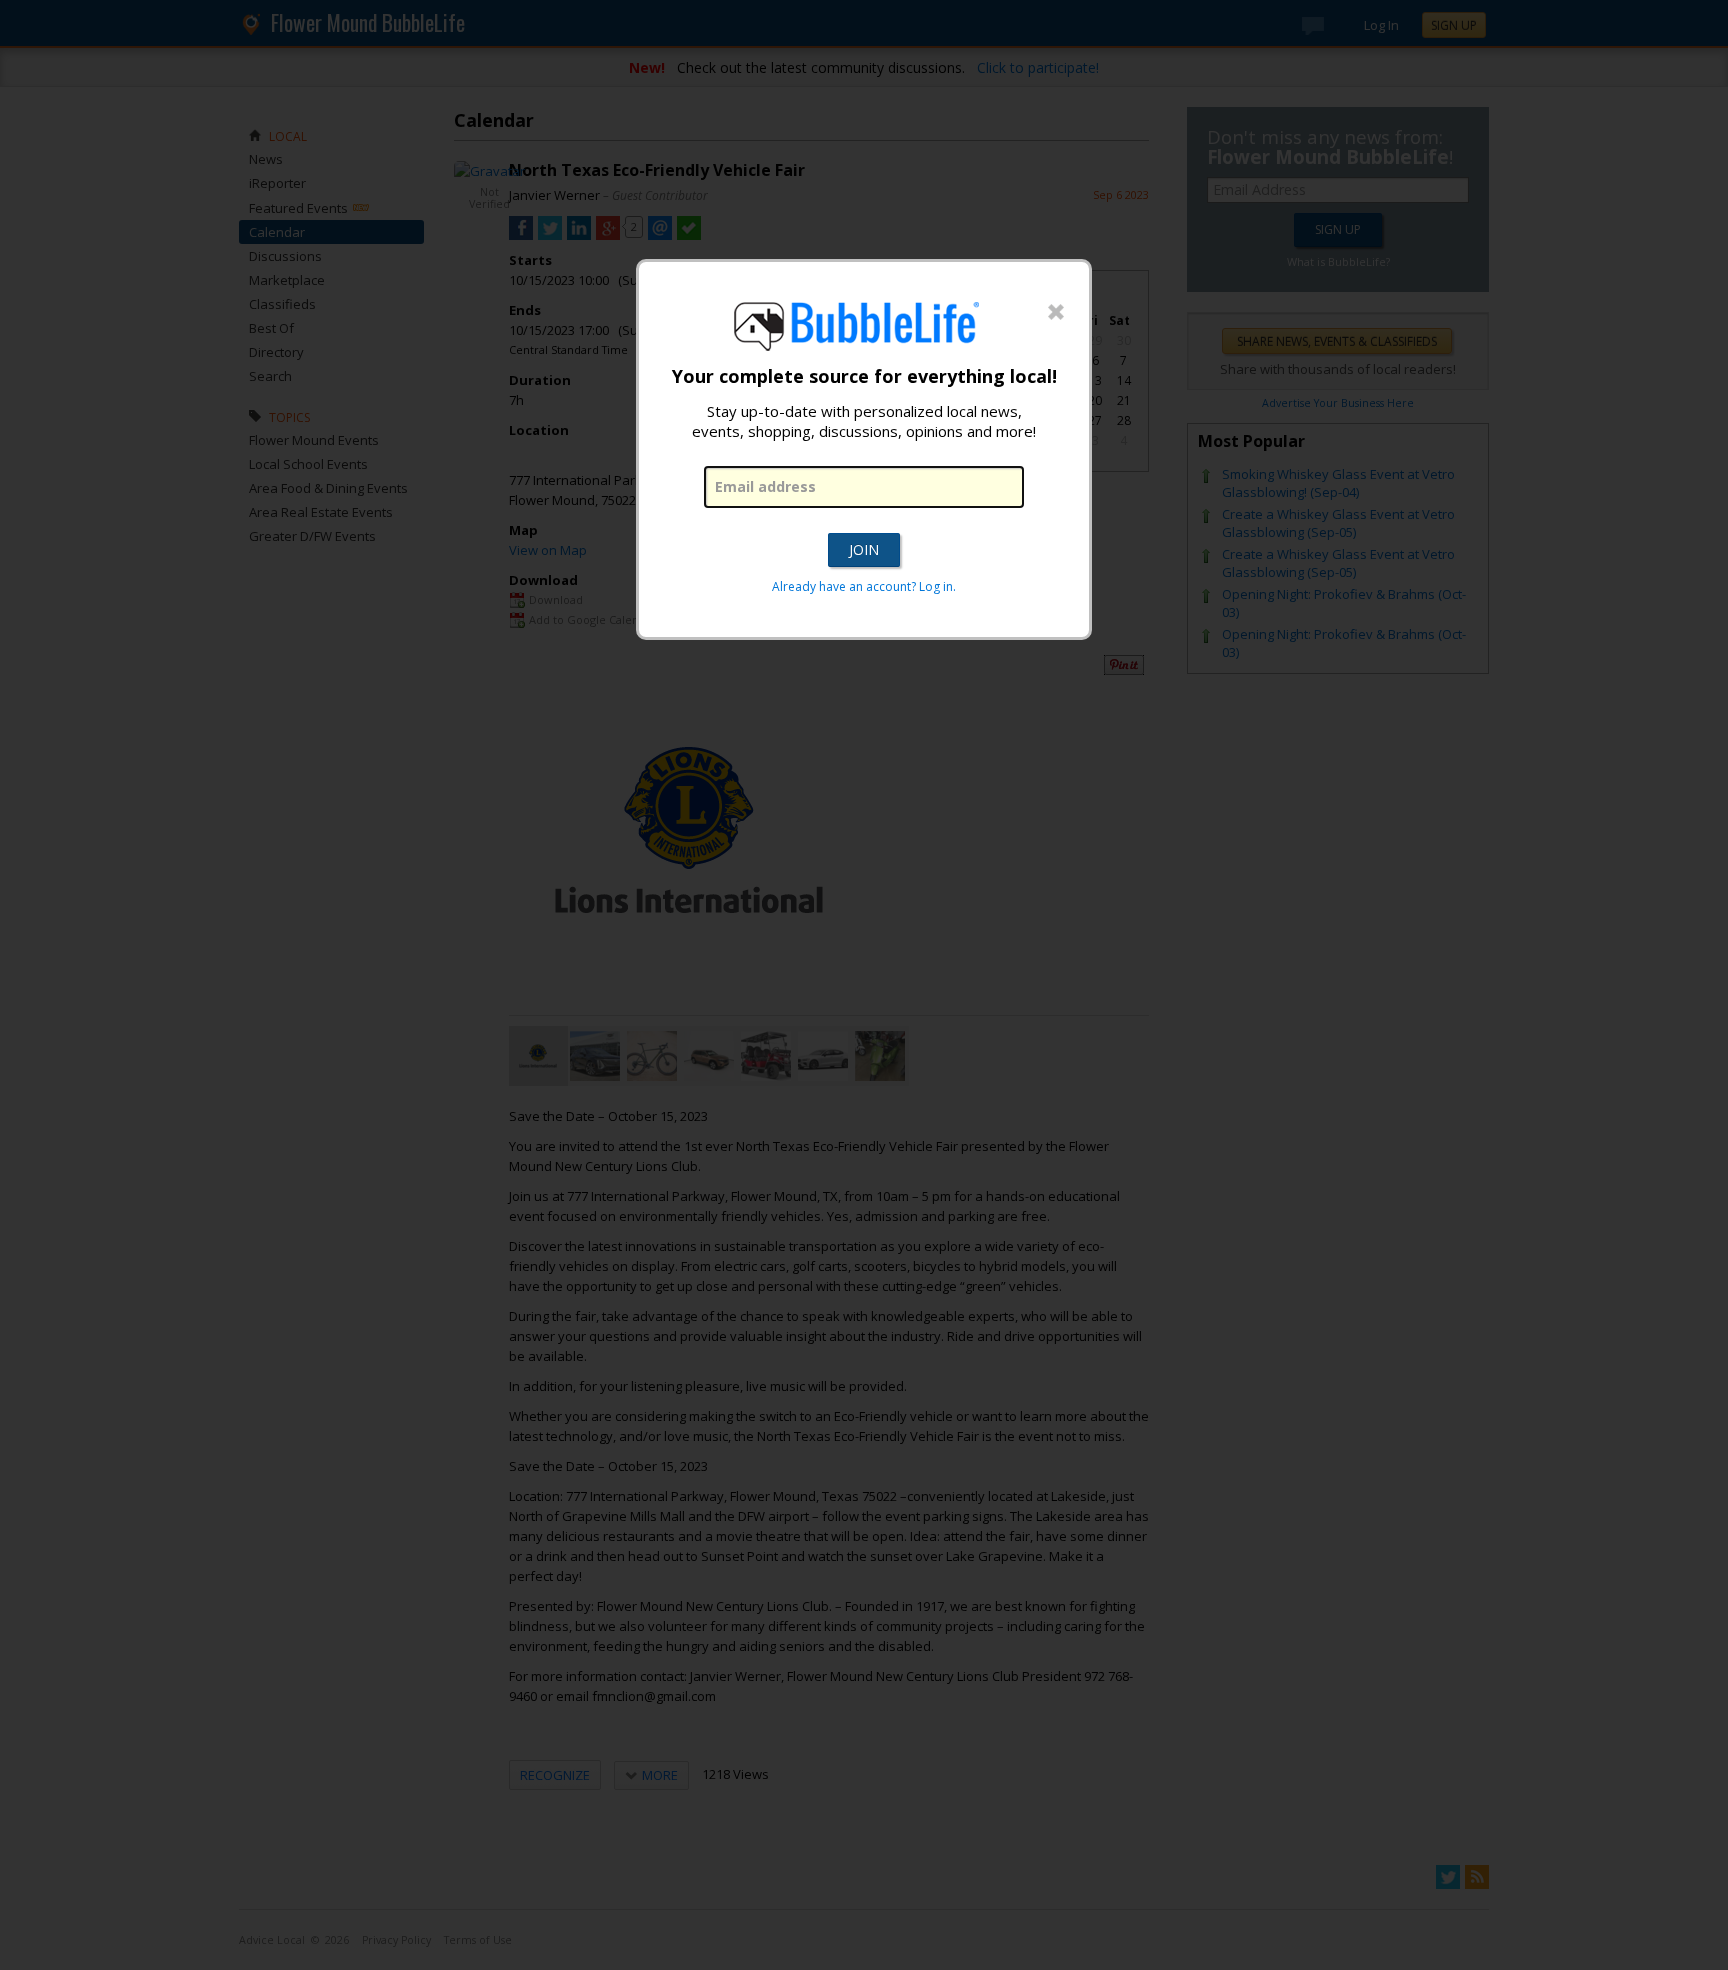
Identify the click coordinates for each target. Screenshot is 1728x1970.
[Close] (1056, 313)
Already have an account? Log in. (864, 586)
